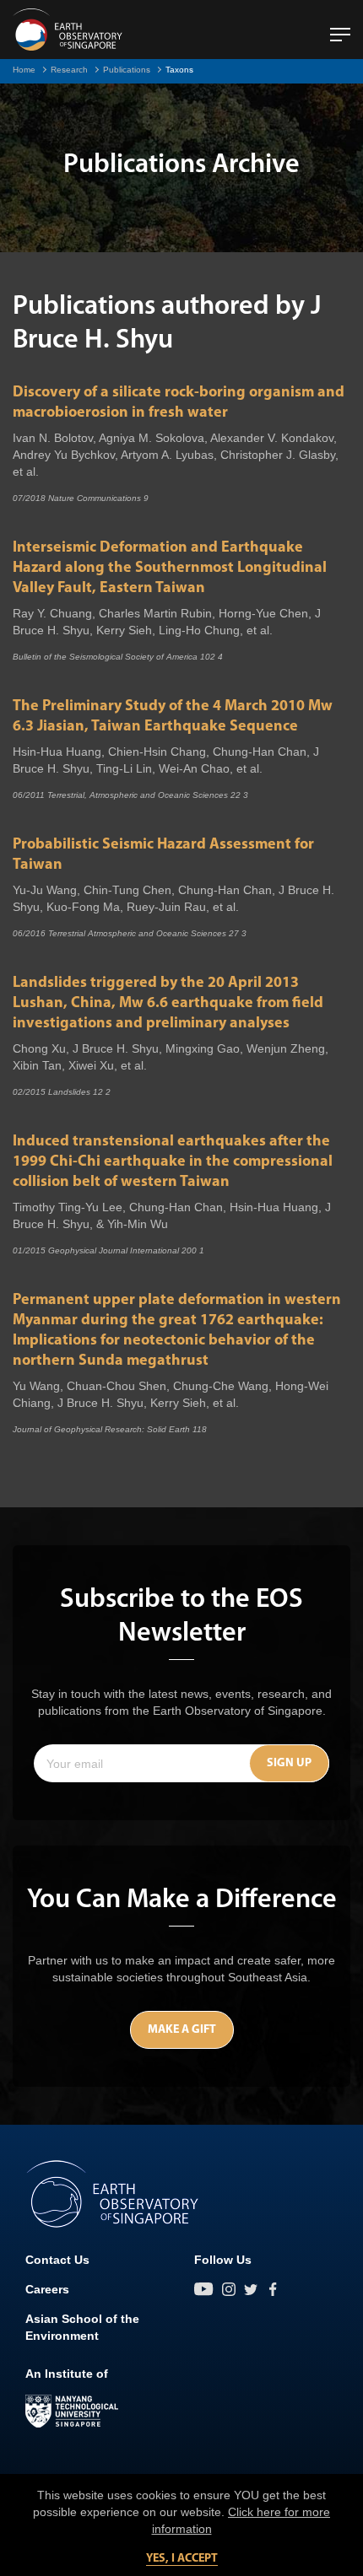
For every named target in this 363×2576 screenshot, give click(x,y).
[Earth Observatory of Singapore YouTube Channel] (204, 2289)
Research (69, 70)
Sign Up (289, 1763)
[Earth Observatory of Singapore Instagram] (229, 2289)
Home (24, 70)
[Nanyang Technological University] (72, 2412)
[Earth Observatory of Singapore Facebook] (273, 2289)
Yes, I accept (182, 2559)
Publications (127, 70)
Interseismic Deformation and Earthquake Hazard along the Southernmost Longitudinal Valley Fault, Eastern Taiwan (170, 569)
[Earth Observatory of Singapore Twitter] (251, 2289)
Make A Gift (182, 2030)
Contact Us (57, 2260)
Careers (47, 2289)
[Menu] (340, 28)
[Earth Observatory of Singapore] (68, 30)
